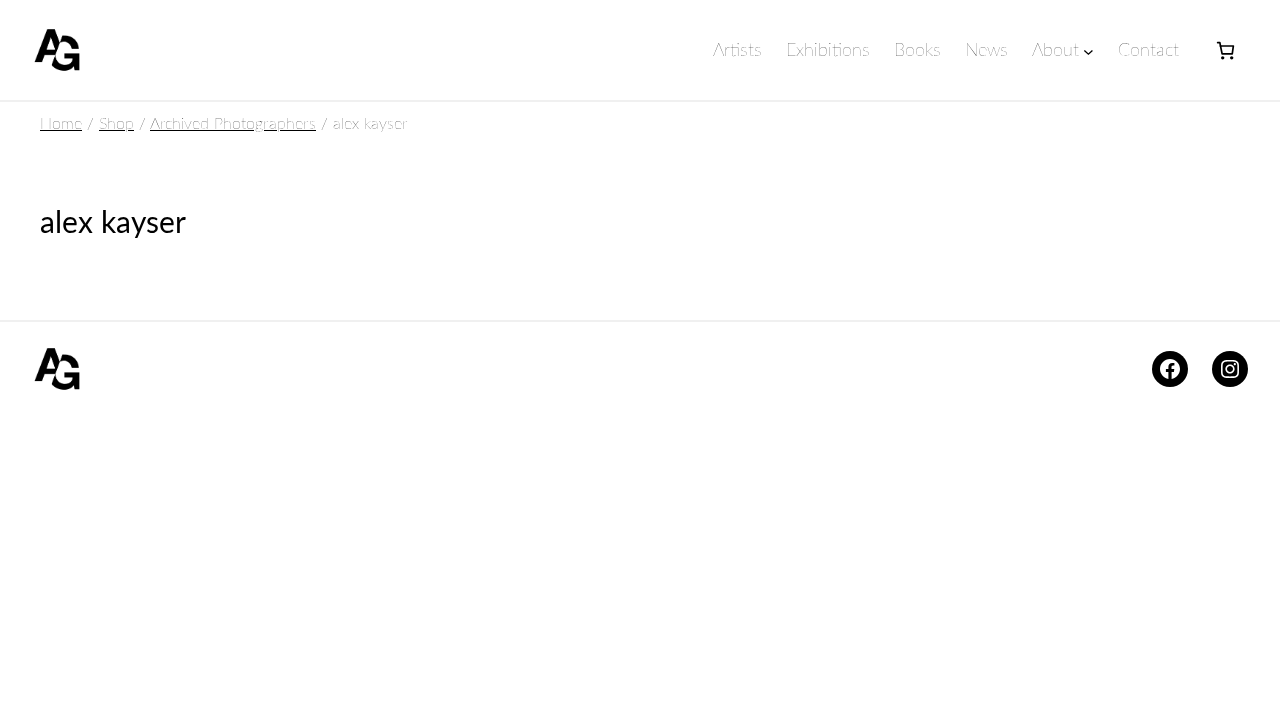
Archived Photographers (233, 124)
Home (61, 124)
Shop (116, 124)
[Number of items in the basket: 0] (1225, 50)
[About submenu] (1088, 51)
